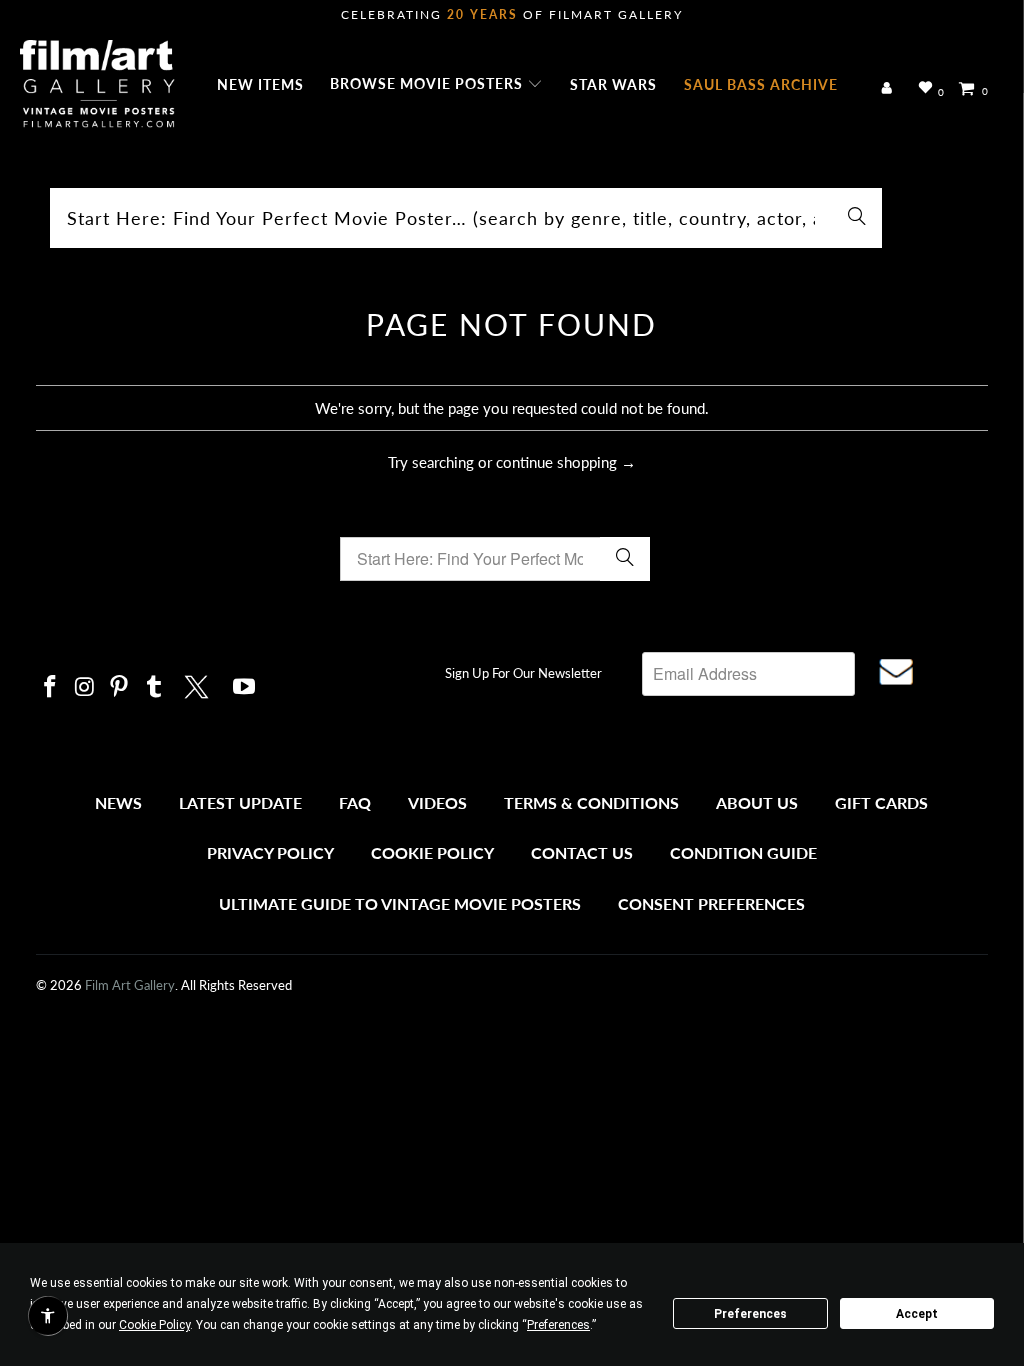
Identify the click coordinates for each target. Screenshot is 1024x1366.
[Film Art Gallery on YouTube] (244, 687)
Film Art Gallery (130, 985)
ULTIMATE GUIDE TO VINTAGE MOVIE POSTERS (400, 903)
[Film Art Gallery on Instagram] (85, 687)
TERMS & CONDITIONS (591, 802)
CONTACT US (582, 852)
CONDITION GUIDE (743, 852)
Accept (917, 1314)
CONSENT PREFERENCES (711, 903)
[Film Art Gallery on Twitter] (199, 684)
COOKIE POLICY (432, 852)
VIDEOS (437, 802)
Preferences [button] (558, 1325)
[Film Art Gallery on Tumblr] (155, 687)
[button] (436, 85)
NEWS (118, 802)
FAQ (355, 802)
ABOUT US (757, 802)
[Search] (857, 218)
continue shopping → (566, 462)
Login (890, 89)
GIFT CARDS (881, 802)
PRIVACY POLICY (270, 852)
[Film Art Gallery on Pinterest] (120, 687)
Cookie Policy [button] (154, 1325)
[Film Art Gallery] (97, 85)
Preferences (750, 1314)
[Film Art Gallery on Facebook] (51, 687)
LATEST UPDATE (240, 802)
